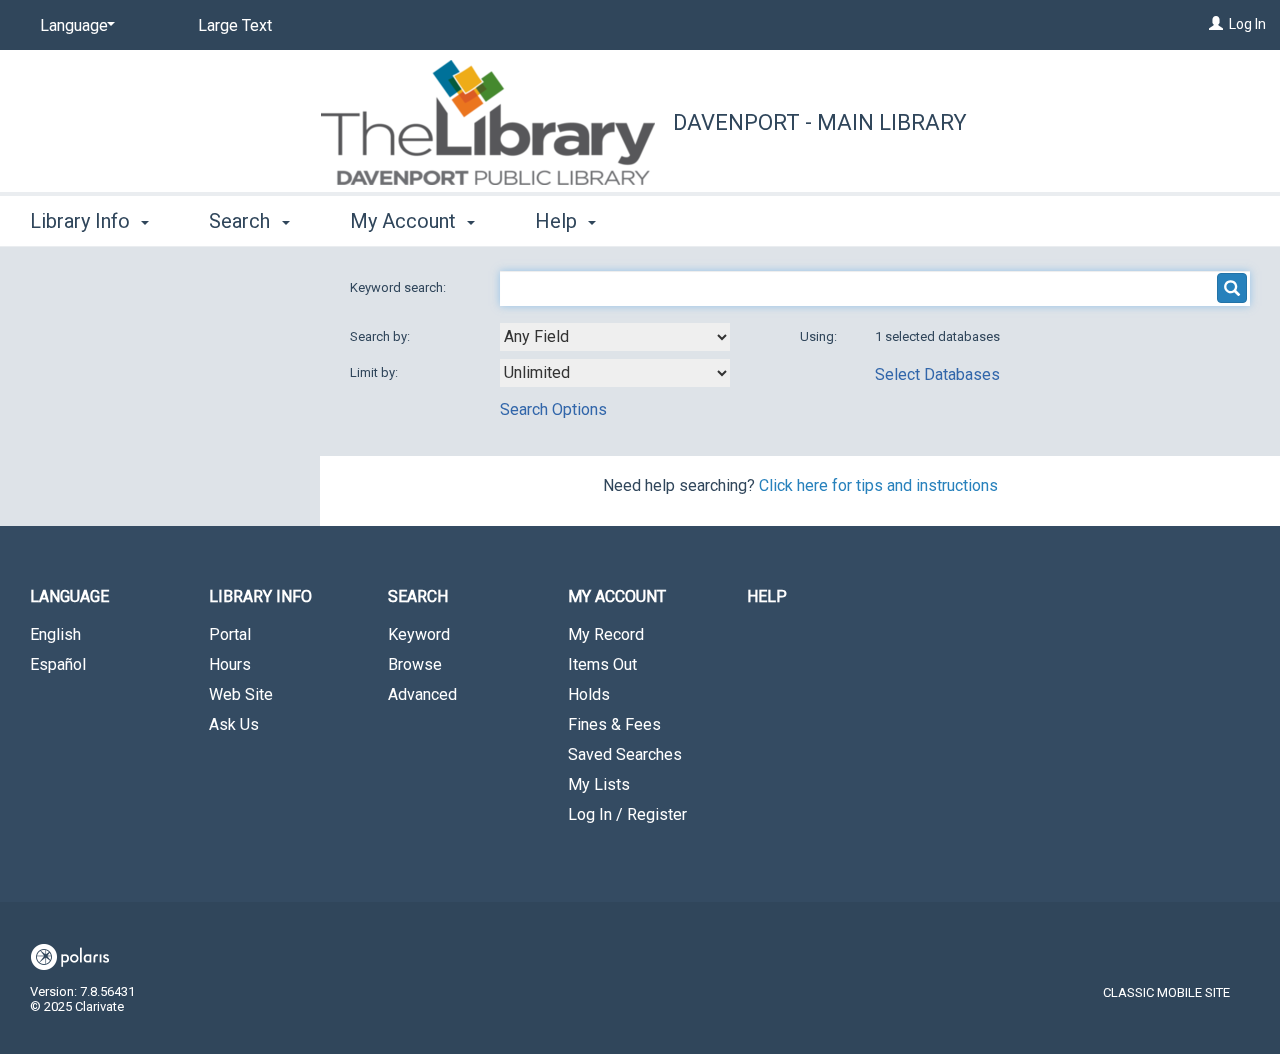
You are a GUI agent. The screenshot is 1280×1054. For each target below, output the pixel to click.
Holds (589, 694)
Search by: (381, 336)
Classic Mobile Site (1166, 992)
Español (58, 664)
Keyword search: (399, 287)
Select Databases (937, 374)
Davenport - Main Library (820, 122)
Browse (415, 664)
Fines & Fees (614, 724)
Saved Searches (625, 754)
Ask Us (234, 724)
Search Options (553, 409)
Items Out (602, 664)
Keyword (419, 634)
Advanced (422, 694)
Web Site (241, 694)
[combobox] (615, 337)
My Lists (599, 784)
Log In (1247, 24)
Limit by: (375, 372)
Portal (230, 634)
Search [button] (242, 221)
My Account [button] (405, 221)
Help (767, 596)
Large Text (235, 25)
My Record (606, 634)
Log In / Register (627, 814)
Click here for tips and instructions (878, 485)
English (55, 634)
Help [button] (558, 221)
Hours (230, 664)
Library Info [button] (82, 221)
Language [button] (69, 596)
